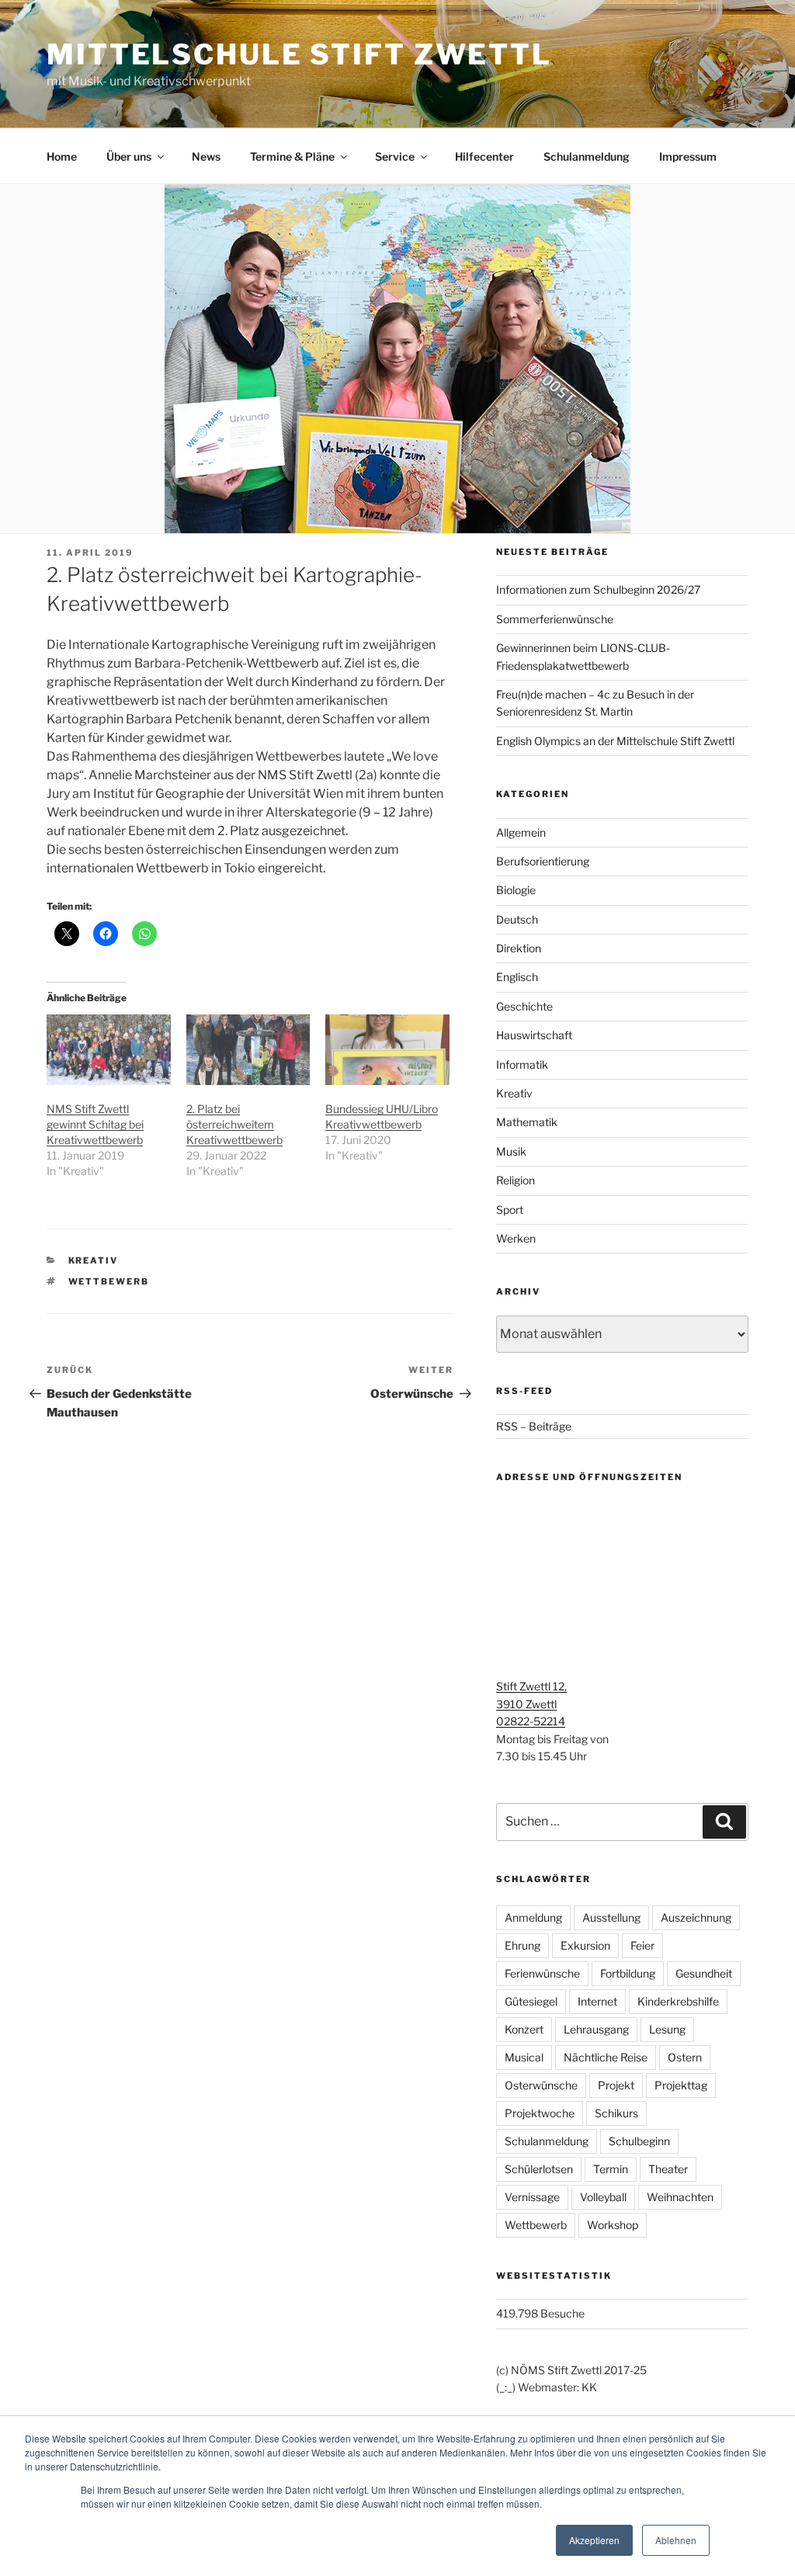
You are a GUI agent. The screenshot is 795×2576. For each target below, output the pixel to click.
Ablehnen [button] (676, 2540)
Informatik (522, 1064)
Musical (524, 2057)
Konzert (524, 2029)
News (206, 156)
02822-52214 (531, 1721)
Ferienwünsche (542, 1973)
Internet (597, 2001)
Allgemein (521, 832)
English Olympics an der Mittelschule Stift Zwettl (615, 741)
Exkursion (585, 1945)
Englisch (517, 977)
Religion (516, 1180)
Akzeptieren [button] (594, 2540)
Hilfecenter (484, 156)
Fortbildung (628, 1973)
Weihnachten (680, 2197)
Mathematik (527, 1122)
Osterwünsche (541, 2085)
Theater (668, 2169)
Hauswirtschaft (534, 1035)
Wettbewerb (109, 1281)
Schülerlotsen (539, 2169)
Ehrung (522, 1945)
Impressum (688, 156)
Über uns (129, 156)
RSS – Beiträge (534, 1426)
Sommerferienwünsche (555, 619)
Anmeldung (533, 1917)
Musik (511, 1151)
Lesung (667, 2029)
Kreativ (94, 1260)
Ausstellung (611, 1917)
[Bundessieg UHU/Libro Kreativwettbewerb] (387, 1050)
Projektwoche (540, 2113)
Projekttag (681, 2085)
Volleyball (603, 2197)
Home (62, 156)
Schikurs (616, 2113)
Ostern (685, 2057)
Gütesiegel (531, 2001)
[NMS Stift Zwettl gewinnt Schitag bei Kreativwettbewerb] (109, 1050)
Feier (642, 1945)
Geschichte (524, 1006)
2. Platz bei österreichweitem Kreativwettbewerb (234, 1124)
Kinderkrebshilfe (678, 2001)
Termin (611, 2169)
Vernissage (532, 2197)
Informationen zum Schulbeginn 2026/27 (598, 589)
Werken (516, 1238)
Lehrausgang (596, 2029)
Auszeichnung (696, 1917)
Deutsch (517, 919)
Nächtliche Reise (606, 2057)
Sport (510, 1210)
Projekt (616, 2085)
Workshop (613, 2225)
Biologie (516, 890)
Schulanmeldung (587, 156)
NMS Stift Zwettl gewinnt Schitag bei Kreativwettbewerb (95, 1124)
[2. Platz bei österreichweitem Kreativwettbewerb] (248, 1050)
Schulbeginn (639, 2141)
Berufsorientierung (543, 861)
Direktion (519, 948)
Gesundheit (704, 1973)
